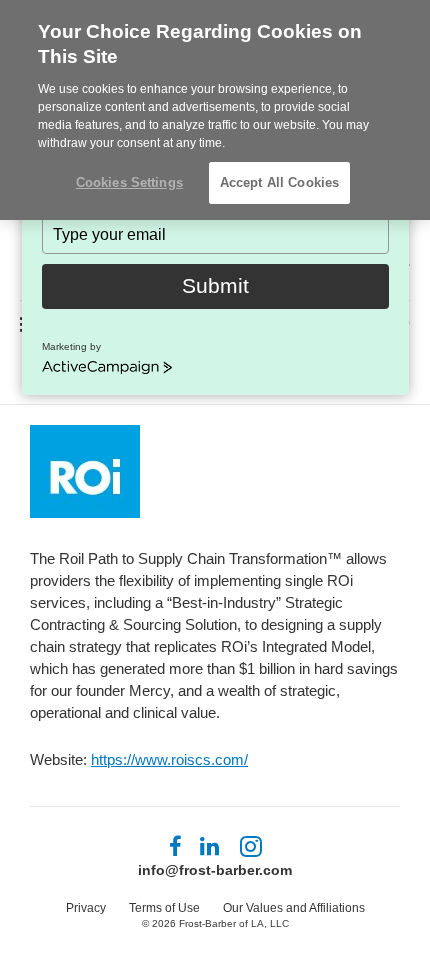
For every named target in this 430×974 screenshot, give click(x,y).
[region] (215, 110)
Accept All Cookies (279, 182)
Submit (215, 285)
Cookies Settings (129, 182)
